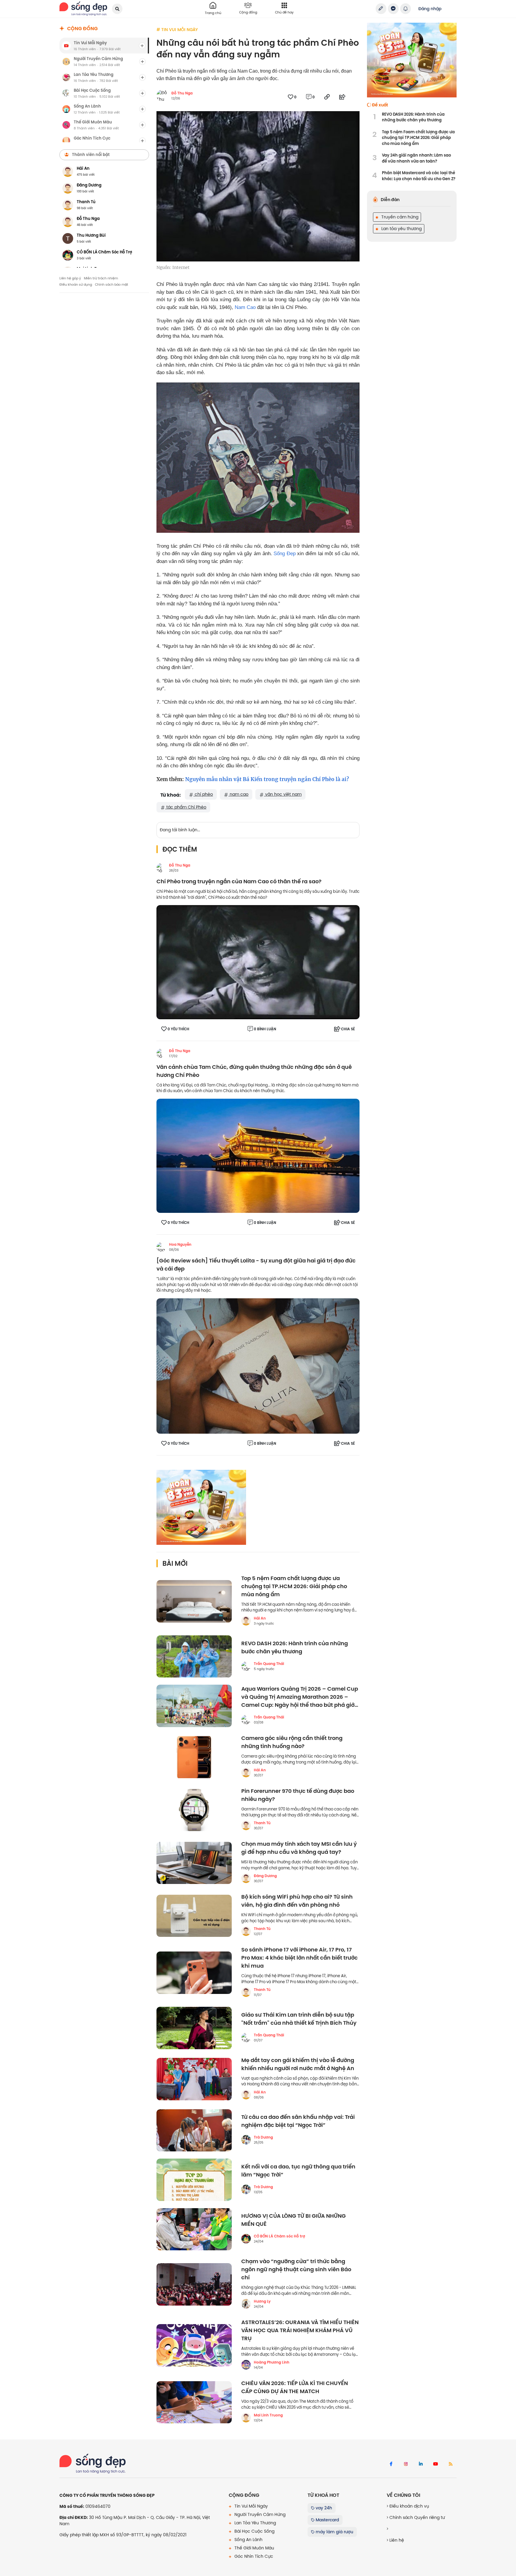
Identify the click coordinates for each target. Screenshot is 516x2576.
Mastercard (327, 2520)
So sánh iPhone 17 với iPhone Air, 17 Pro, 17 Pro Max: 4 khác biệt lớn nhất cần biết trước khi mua (300, 1958)
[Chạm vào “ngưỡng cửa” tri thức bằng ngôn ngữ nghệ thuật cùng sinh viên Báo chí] (194, 2284)
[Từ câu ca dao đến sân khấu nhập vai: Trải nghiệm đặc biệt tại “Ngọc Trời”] (194, 2130)
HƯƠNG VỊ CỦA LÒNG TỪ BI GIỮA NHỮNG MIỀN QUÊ (294, 2220)
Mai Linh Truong (268, 2415)
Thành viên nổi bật (91, 154)
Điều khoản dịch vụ (409, 2506)
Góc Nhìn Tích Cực (253, 2556)
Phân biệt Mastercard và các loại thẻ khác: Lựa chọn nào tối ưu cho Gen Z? (419, 176)
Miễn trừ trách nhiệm (101, 278)
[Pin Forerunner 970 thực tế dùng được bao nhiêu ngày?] (194, 1810)
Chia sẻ (348, 1029)
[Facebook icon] (391, 2464)
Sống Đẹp (285, 554)
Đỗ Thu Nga (182, 93)
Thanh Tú (262, 1823)
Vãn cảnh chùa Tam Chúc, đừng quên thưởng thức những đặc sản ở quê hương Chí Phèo (254, 1071)
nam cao (238, 794)
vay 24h (323, 2508)
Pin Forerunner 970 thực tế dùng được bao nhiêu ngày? (298, 1795)
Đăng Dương (265, 1876)
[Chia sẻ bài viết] (381, 9)
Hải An (260, 1618)
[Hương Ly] (246, 2304)
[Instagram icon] (406, 2464)
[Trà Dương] (246, 2140)
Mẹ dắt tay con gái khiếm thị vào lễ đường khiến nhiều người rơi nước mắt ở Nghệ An (298, 2064)
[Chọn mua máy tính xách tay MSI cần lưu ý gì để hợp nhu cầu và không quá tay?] (194, 1863)
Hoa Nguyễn (180, 1245)
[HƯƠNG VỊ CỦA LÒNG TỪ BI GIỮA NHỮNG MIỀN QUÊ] (194, 2229)
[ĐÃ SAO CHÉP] (327, 97)
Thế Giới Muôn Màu (254, 2548)
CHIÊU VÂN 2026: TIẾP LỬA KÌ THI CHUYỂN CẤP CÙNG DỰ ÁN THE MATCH (295, 2387)
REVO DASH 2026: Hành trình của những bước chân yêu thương (295, 1648)
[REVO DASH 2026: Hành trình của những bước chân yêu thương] (194, 1657)
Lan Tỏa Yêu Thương (255, 2523)
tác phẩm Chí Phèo (186, 807)
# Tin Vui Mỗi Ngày (177, 30)
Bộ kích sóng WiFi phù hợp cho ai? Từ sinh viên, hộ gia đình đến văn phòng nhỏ (297, 1901)
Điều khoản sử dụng (76, 284)
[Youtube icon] (436, 2464)
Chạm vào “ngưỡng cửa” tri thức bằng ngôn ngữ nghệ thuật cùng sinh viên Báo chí (296, 2270)
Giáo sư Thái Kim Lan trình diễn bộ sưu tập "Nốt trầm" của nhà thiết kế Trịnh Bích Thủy (299, 2019)
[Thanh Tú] (246, 1825)
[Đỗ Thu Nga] (161, 868)
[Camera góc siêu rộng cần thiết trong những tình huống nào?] (194, 1757)
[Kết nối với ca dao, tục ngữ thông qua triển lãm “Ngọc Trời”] (194, 2180)
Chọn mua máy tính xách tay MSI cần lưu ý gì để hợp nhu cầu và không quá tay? (299, 1848)
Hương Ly (262, 2301)
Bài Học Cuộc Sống (254, 2531)
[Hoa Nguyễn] (161, 1247)
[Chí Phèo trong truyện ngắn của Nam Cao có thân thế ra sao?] (258, 962)
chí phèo (203, 794)
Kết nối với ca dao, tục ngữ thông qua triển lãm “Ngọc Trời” (298, 2171)
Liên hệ (396, 2540)
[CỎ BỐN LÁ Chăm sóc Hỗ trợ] (246, 2239)
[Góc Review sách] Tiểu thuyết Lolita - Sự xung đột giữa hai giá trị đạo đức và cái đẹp (256, 1265)
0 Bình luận (265, 1029)
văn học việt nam (283, 794)
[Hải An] (246, 1621)
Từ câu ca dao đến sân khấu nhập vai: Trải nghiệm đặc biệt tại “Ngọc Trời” (298, 2121)
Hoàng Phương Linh (272, 2362)
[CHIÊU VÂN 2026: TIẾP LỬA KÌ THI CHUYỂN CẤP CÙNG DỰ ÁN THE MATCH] (194, 2402)
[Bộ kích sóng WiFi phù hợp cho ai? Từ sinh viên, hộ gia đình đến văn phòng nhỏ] (194, 1916)
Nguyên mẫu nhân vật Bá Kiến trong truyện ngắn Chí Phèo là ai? (267, 779)
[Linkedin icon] (421, 2464)
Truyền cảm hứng (399, 217)
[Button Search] (117, 9)
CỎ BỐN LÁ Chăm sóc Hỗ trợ (279, 2236)
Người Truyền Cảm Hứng (259, 2514)
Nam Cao (245, 307)
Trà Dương (263, 2137)
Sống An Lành (248, 2540)
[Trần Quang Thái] (246, 1666)
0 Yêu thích (178, 1029)
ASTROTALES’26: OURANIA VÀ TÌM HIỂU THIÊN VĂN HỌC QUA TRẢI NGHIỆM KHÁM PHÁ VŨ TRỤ (300, 2331)
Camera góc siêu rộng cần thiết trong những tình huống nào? (292, 1742)
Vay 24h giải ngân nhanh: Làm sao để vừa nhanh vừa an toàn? (416, 158)
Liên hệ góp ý (70, 278)
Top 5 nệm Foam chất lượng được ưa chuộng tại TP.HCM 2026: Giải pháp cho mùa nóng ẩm (294, 1587)
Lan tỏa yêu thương (401, 229)
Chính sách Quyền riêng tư (417, 2517)
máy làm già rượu (334, 2532)
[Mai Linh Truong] (246, 2418)
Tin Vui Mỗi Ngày (251, 2506)
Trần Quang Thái (269, 1664)
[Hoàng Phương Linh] (246, 2365)
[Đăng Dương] (246, 1878)
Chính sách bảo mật (112, 284)
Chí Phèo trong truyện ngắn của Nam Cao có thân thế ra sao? (239, 882)
